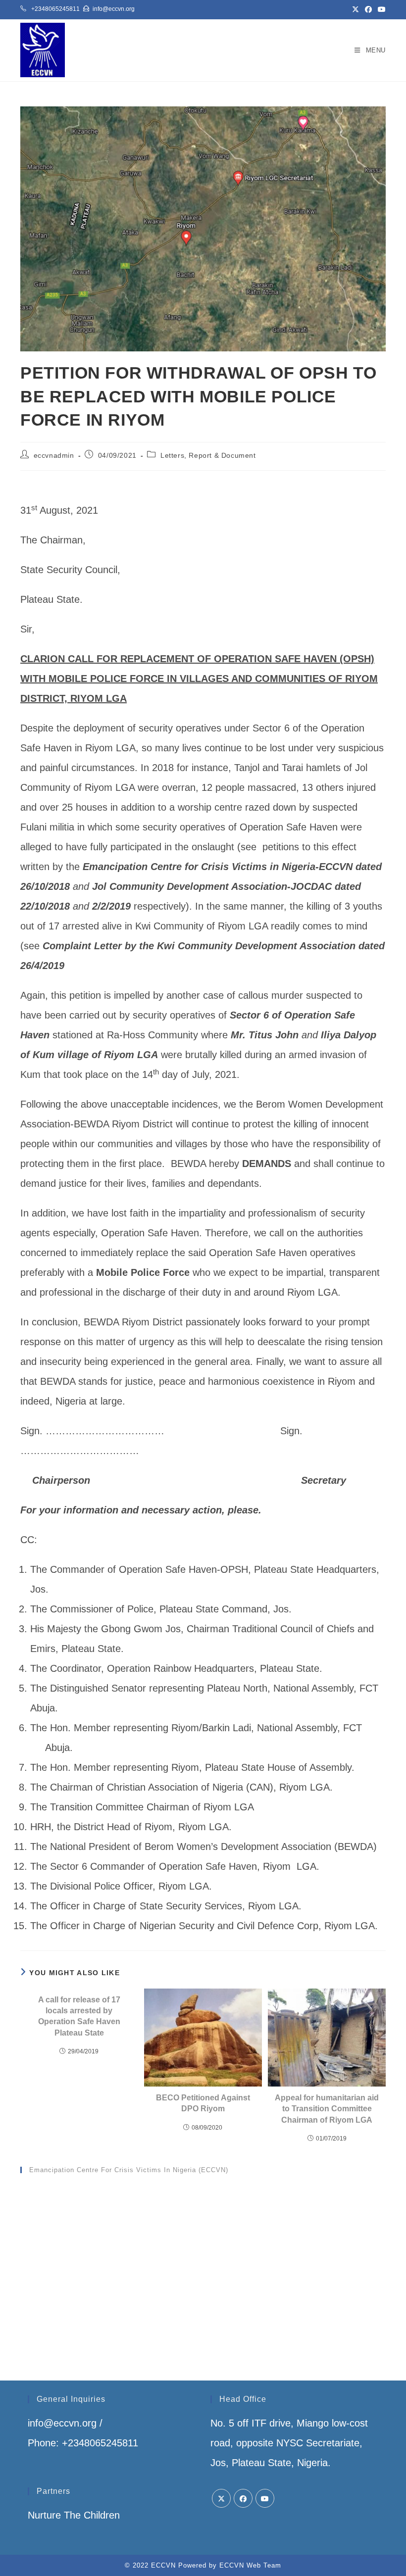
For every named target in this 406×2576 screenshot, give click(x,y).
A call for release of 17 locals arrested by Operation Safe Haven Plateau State (79, 2016)
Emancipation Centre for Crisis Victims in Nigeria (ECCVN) (129, 2170)
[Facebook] (243, 2498)
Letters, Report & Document (208, 455)
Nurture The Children (74, 2515)
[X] (221, 2498)
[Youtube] (265, 2498)
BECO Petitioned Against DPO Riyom (203, 2103)
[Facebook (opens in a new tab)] (368, 9)
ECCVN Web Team (250, 2565)
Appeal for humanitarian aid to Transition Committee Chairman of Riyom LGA (327, 2109)
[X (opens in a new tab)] (355, 9)
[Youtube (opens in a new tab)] (380, 9)
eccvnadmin (54, 455)
